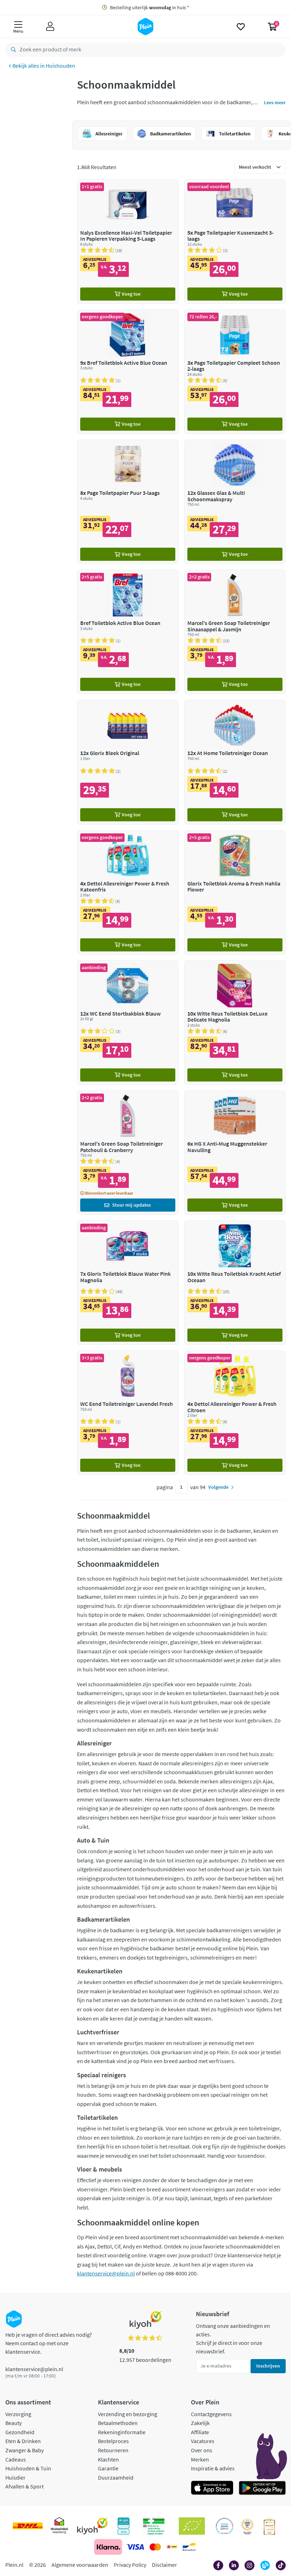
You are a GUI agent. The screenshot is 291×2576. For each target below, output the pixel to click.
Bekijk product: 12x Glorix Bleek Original (128, 762)
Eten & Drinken (23, 2441)
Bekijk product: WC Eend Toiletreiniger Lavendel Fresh (128, 1413)
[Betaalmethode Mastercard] (155, 2547)
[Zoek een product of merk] (12, 50)
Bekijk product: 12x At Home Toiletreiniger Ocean (235, 762)
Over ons (202, 2450)
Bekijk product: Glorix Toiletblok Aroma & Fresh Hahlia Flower (235, 892)
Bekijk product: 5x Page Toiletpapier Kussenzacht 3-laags (235, 242)
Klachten (108, 2459)
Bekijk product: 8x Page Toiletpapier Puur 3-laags (128, 502)
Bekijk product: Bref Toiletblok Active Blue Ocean (128, 632)
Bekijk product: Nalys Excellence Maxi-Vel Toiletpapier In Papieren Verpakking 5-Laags (128, 242)
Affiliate (200, 2432)
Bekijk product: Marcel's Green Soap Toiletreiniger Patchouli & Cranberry (128, 1153)
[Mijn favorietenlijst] (241, 27)
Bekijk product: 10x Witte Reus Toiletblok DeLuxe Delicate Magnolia (235, 1022)
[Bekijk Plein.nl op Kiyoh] (92, 2526)
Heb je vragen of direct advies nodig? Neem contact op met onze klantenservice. (49, 2343)
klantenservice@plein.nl (106, 2273)
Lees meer (275, 102)
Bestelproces (113, 2441)
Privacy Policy (130, 2565)
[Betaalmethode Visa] (135, 2547)
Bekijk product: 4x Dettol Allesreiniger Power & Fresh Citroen (235, 1413)
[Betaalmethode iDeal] (172, 2547)
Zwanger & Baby (24, 2450)
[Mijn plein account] (50, 27)
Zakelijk (200, 2423)
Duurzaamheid (116, 2477)
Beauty (13, 2423)
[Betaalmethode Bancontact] (189, 2547)
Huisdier (15, 2477)
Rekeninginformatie (122, 2432)
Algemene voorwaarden (80, 2565)
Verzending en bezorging (128, 2414)
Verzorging (18, 2414)
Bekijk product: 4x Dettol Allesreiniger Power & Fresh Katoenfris (128, 892)
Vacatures (203, 2441)
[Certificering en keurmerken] (192, 2526)
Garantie (108, 2468)
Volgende (218, 1487)
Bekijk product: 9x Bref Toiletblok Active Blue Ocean (128, 372)
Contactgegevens (211, 2414)
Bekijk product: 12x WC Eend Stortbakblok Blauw (128, 1022)
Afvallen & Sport (24, 2486)
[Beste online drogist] (247, 2526)
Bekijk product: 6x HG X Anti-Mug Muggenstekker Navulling (235, 1153)
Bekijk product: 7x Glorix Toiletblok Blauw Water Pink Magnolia (128, 1283)
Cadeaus (16, 2459)
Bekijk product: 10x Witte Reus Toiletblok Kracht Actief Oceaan (235, 1283)
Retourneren (113, 2450)
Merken (200, 2459)
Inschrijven (268, 2366)
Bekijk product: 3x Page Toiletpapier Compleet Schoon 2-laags (235, 372)
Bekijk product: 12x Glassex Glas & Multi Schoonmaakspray (235, 502)
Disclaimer (164, 2565)
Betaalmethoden (118, 2423)
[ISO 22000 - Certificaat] (224, 2526)
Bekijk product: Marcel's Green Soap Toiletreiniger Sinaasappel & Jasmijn (235, 632)
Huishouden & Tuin (28, 2468)
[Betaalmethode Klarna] (108, 2547)
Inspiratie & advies (213, 2468)
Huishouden (61, 66)
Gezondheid (20, 2432)
